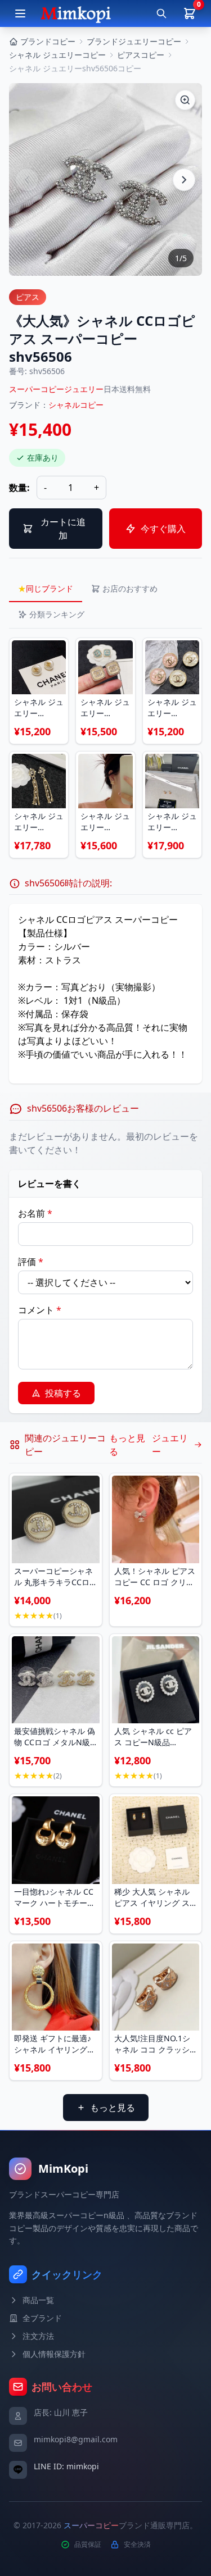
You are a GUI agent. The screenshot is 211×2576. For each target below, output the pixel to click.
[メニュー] (20, 13)
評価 (31, 1262)
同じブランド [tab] (46, 588)
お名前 (35, 1213)
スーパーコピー (91, 2525)
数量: (19, 488)
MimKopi (63, 2168)
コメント (40, 1310)
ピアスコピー (141, 55)
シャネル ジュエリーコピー (57, 55)
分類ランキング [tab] (57, 614)
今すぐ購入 (163, 529)
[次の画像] (184, 180)
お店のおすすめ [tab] (130, 588)
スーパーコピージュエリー (56, 389)
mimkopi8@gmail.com (76, 2439)
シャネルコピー (76, 405)
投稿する (63, 1393)
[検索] (161, 13)
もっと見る (113, 2108)
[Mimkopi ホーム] (76, 13)
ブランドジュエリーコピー (134, 41)
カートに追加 (63, 529)
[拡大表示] (185, 100)
